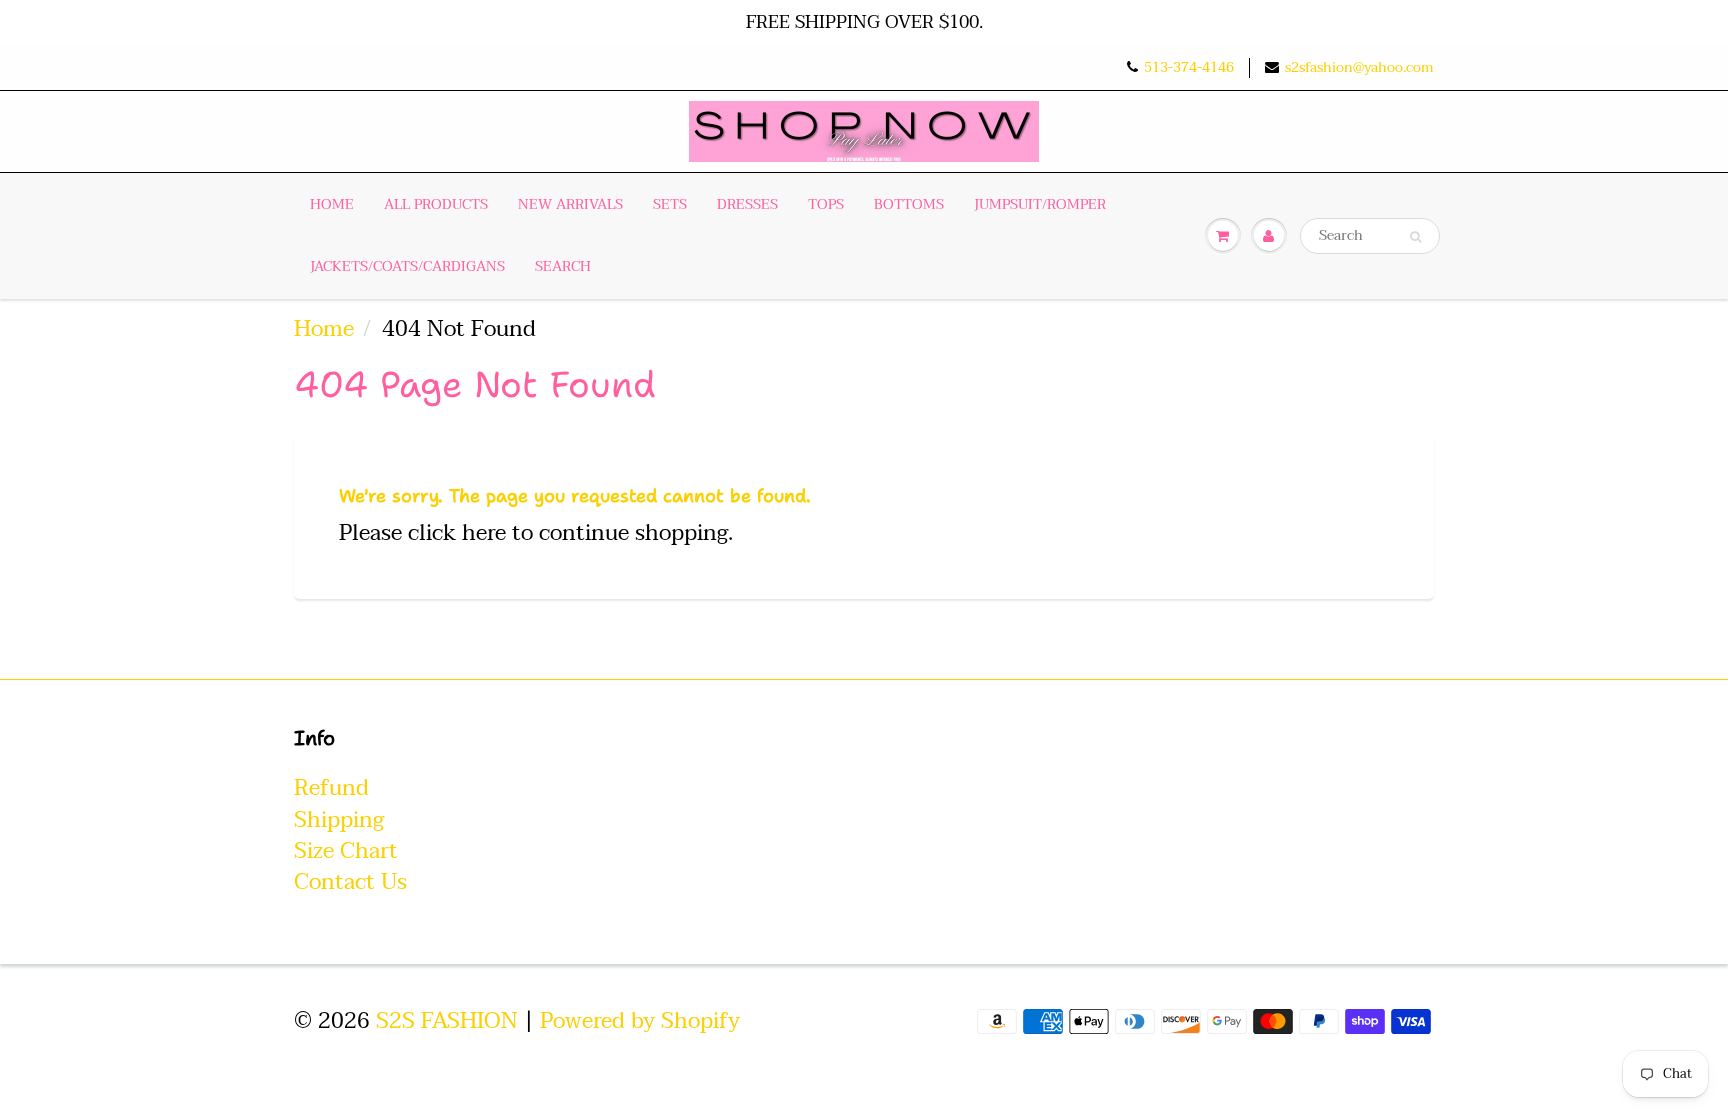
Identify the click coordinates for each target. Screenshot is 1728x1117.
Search (563, 266)
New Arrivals (570, 204)
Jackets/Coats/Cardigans (407, 266)
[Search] (1415, 237)
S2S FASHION (447, 1021)
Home (332, 204)
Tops (826, 204)
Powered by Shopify (640, 1021)
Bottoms (909, 204)
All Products (436, 204)
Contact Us (350, 882)
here (484, 533)
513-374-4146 (1189, 68)
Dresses (747, 204)
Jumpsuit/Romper (1040, 204)
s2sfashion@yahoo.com (1359, 68)
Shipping (339, 820)
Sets (670, 204)
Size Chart (346, 851)
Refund (331, 788)
